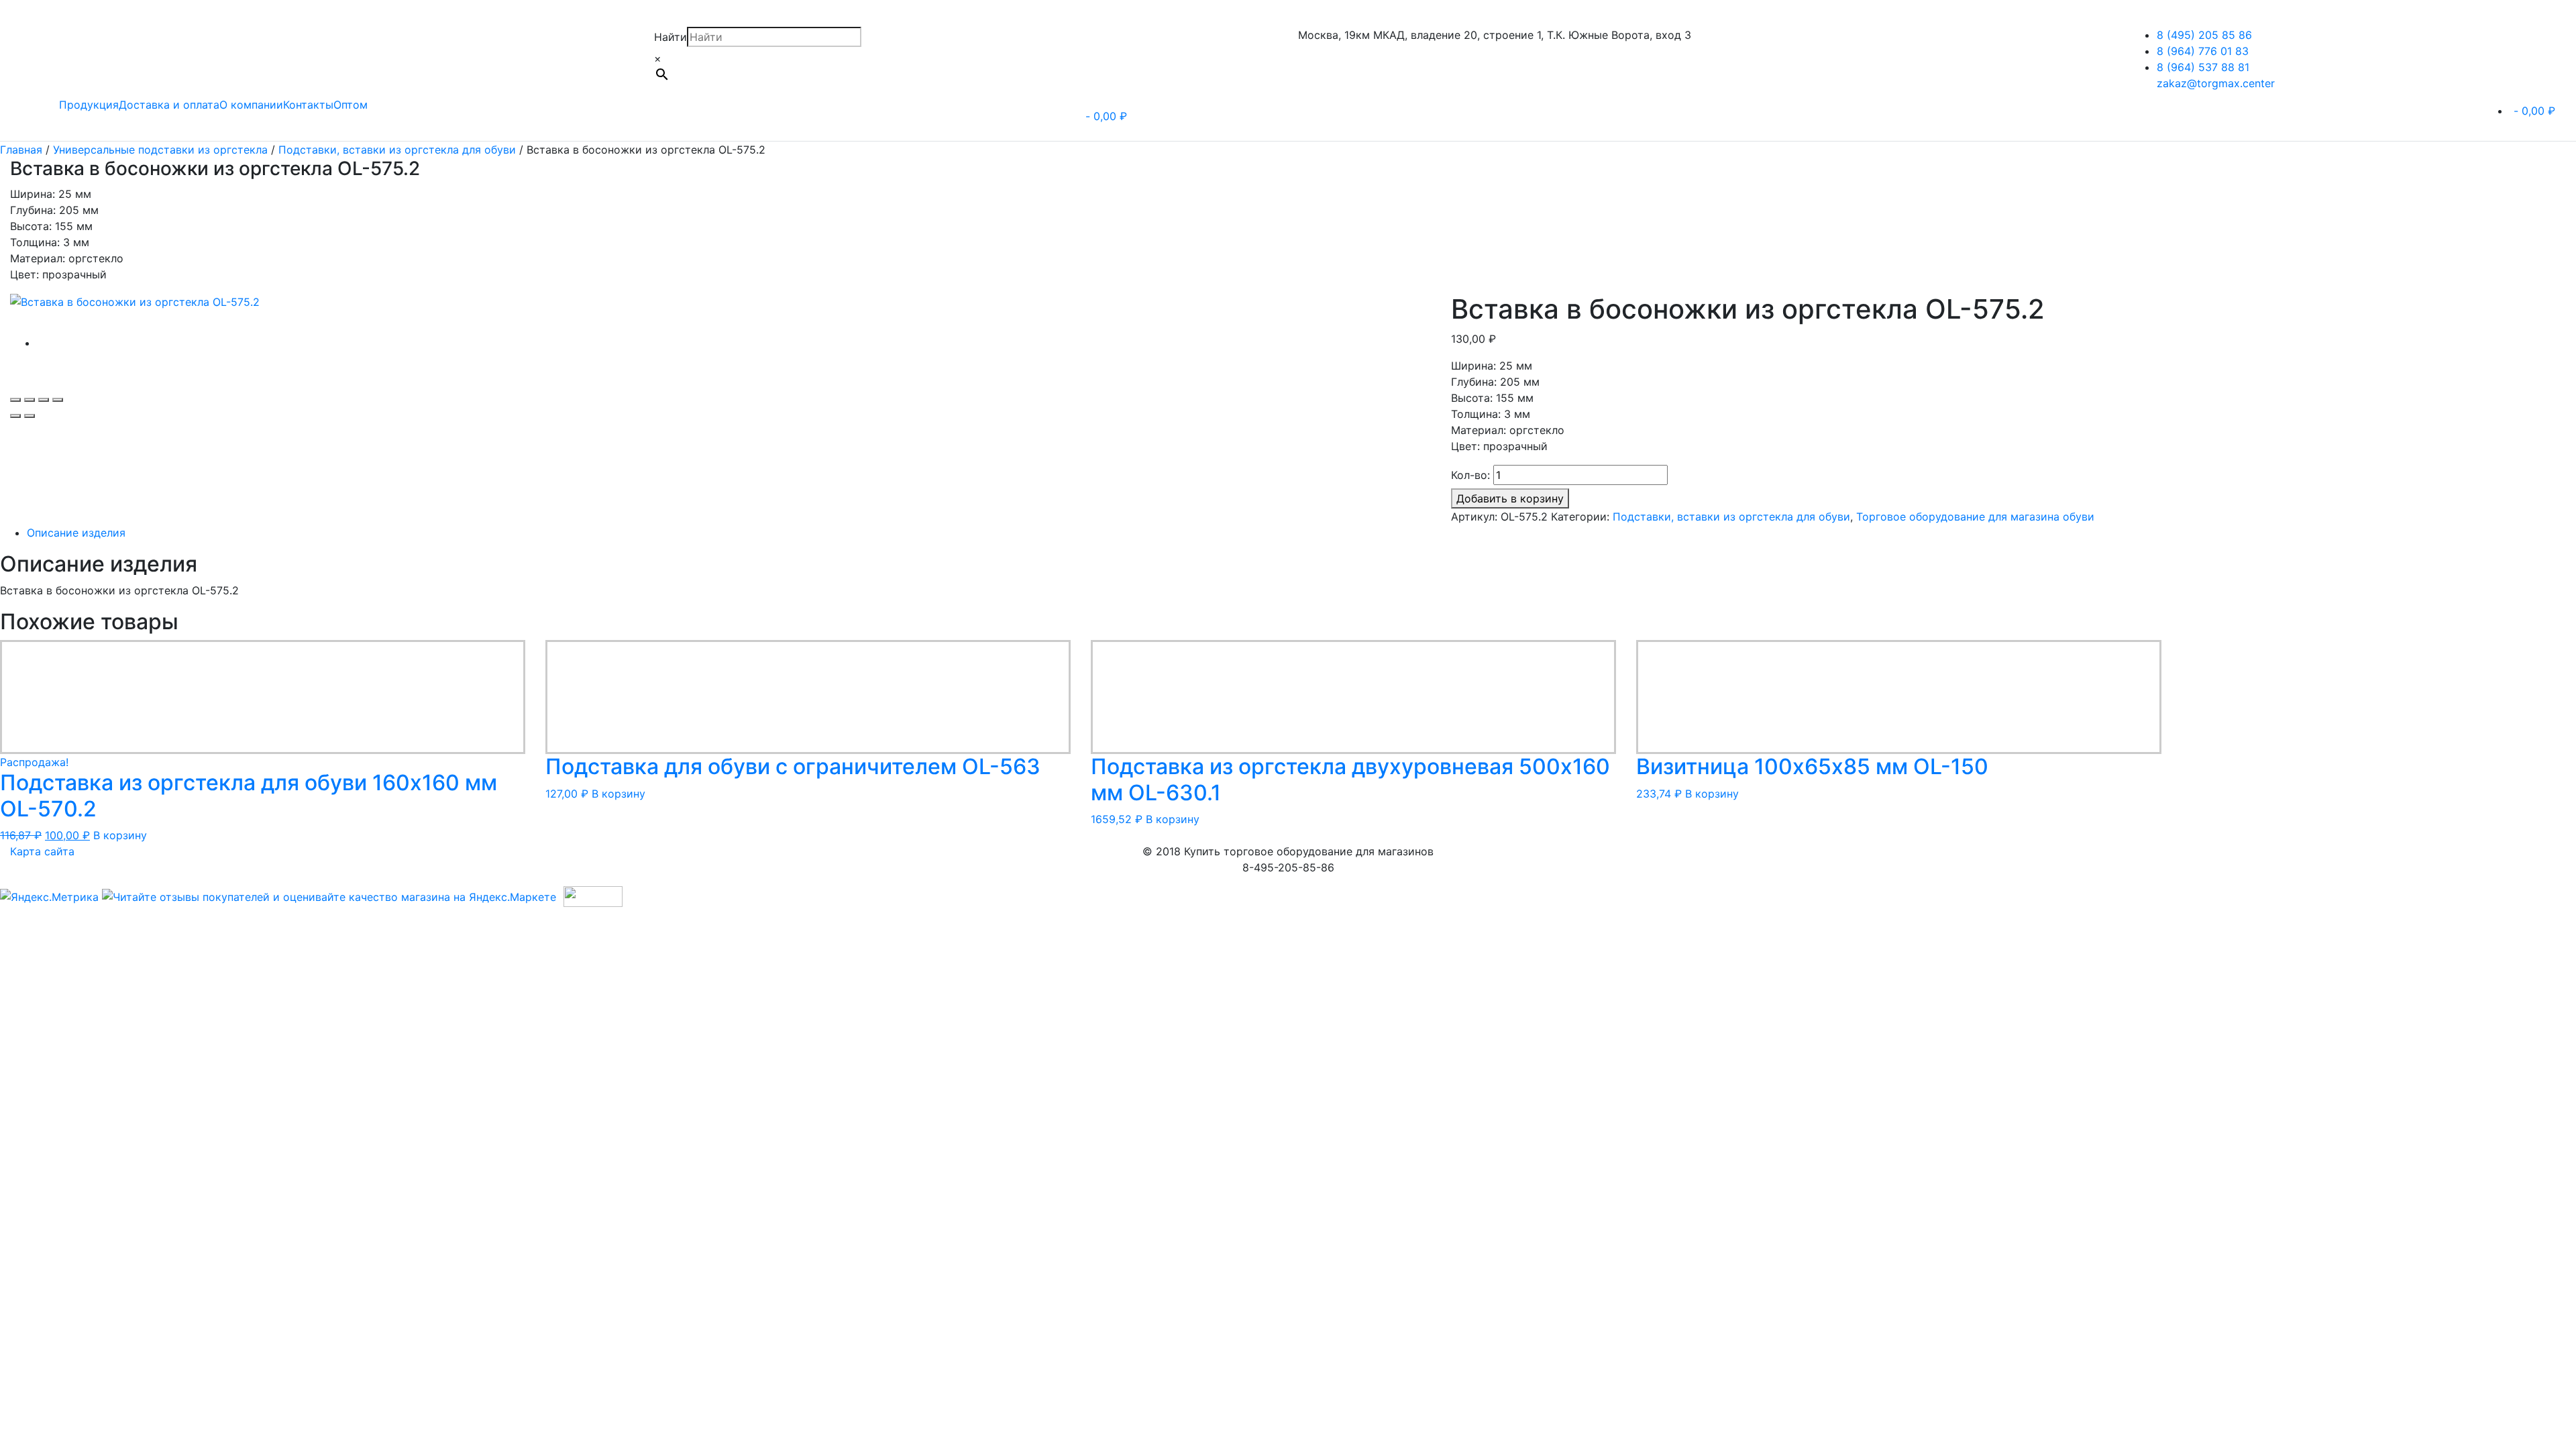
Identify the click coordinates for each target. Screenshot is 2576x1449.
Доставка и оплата (169, 105)
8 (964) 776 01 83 (2203, 51)
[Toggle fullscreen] (44, 400)
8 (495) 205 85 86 (2204, 35)
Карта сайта (42, 851)
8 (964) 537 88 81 (2203, 67)
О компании (251, 105)
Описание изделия (76, 533)
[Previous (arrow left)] (15, 416)
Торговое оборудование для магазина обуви (1975, 517)
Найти (670, 37)
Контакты (308, 105)
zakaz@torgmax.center (2216, 83)
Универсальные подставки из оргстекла (160, 150)
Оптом (351, 105)
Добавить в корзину (1510, 498)
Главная (21, 150)
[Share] (30, 400)
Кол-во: (1470, 475)
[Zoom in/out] (58, 400)
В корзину (120, 835)
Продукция (89, 105)
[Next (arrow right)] (30, 416)
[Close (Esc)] (15, 400)
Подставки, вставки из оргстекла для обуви (397, 150)
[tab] (1094, 533)
